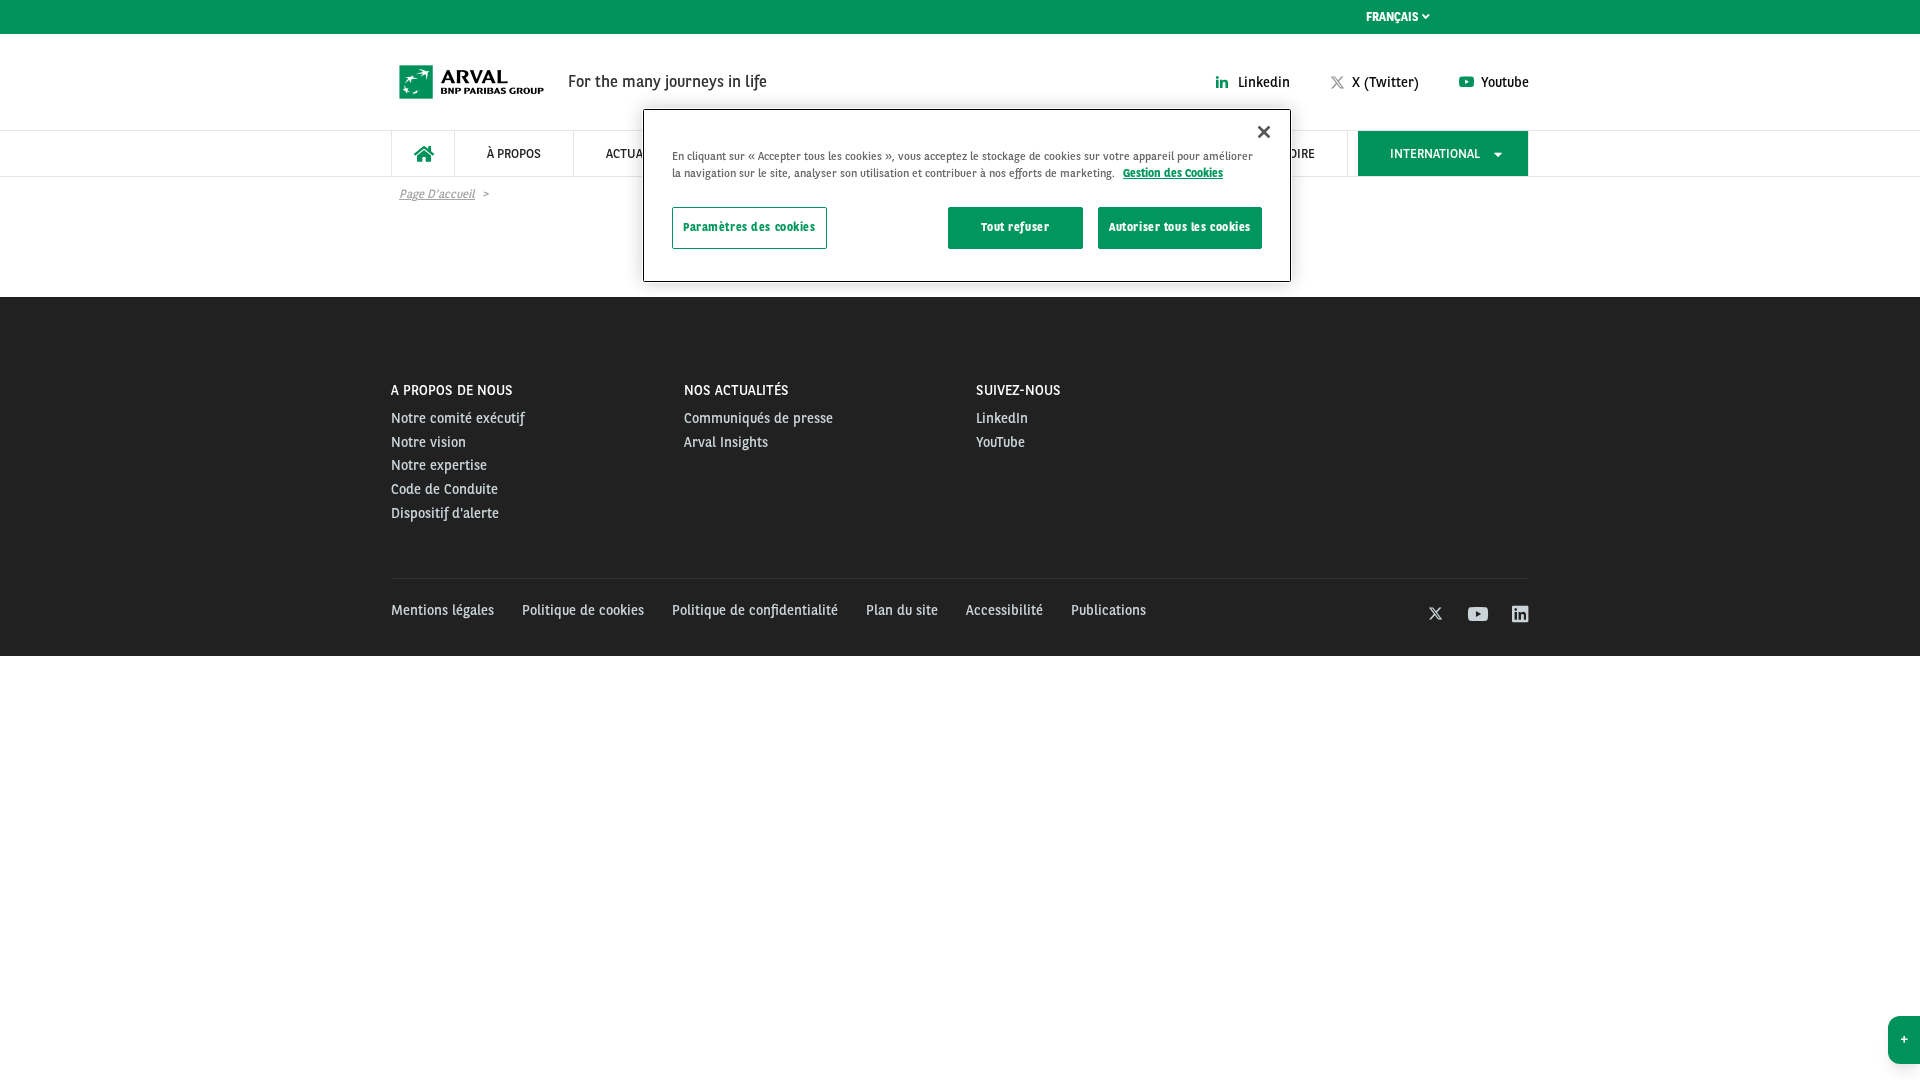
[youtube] (1476, 615)
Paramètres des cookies (749, 227)
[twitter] (1433, 615)
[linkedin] (1519, 615)
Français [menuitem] (1394, 17)
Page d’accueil (437, 194)
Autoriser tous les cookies (1180, 227)
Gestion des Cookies (1173, 173)
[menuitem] (423, 153)
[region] (967, 195)
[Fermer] (1264, 132)
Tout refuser (1015, 227)
